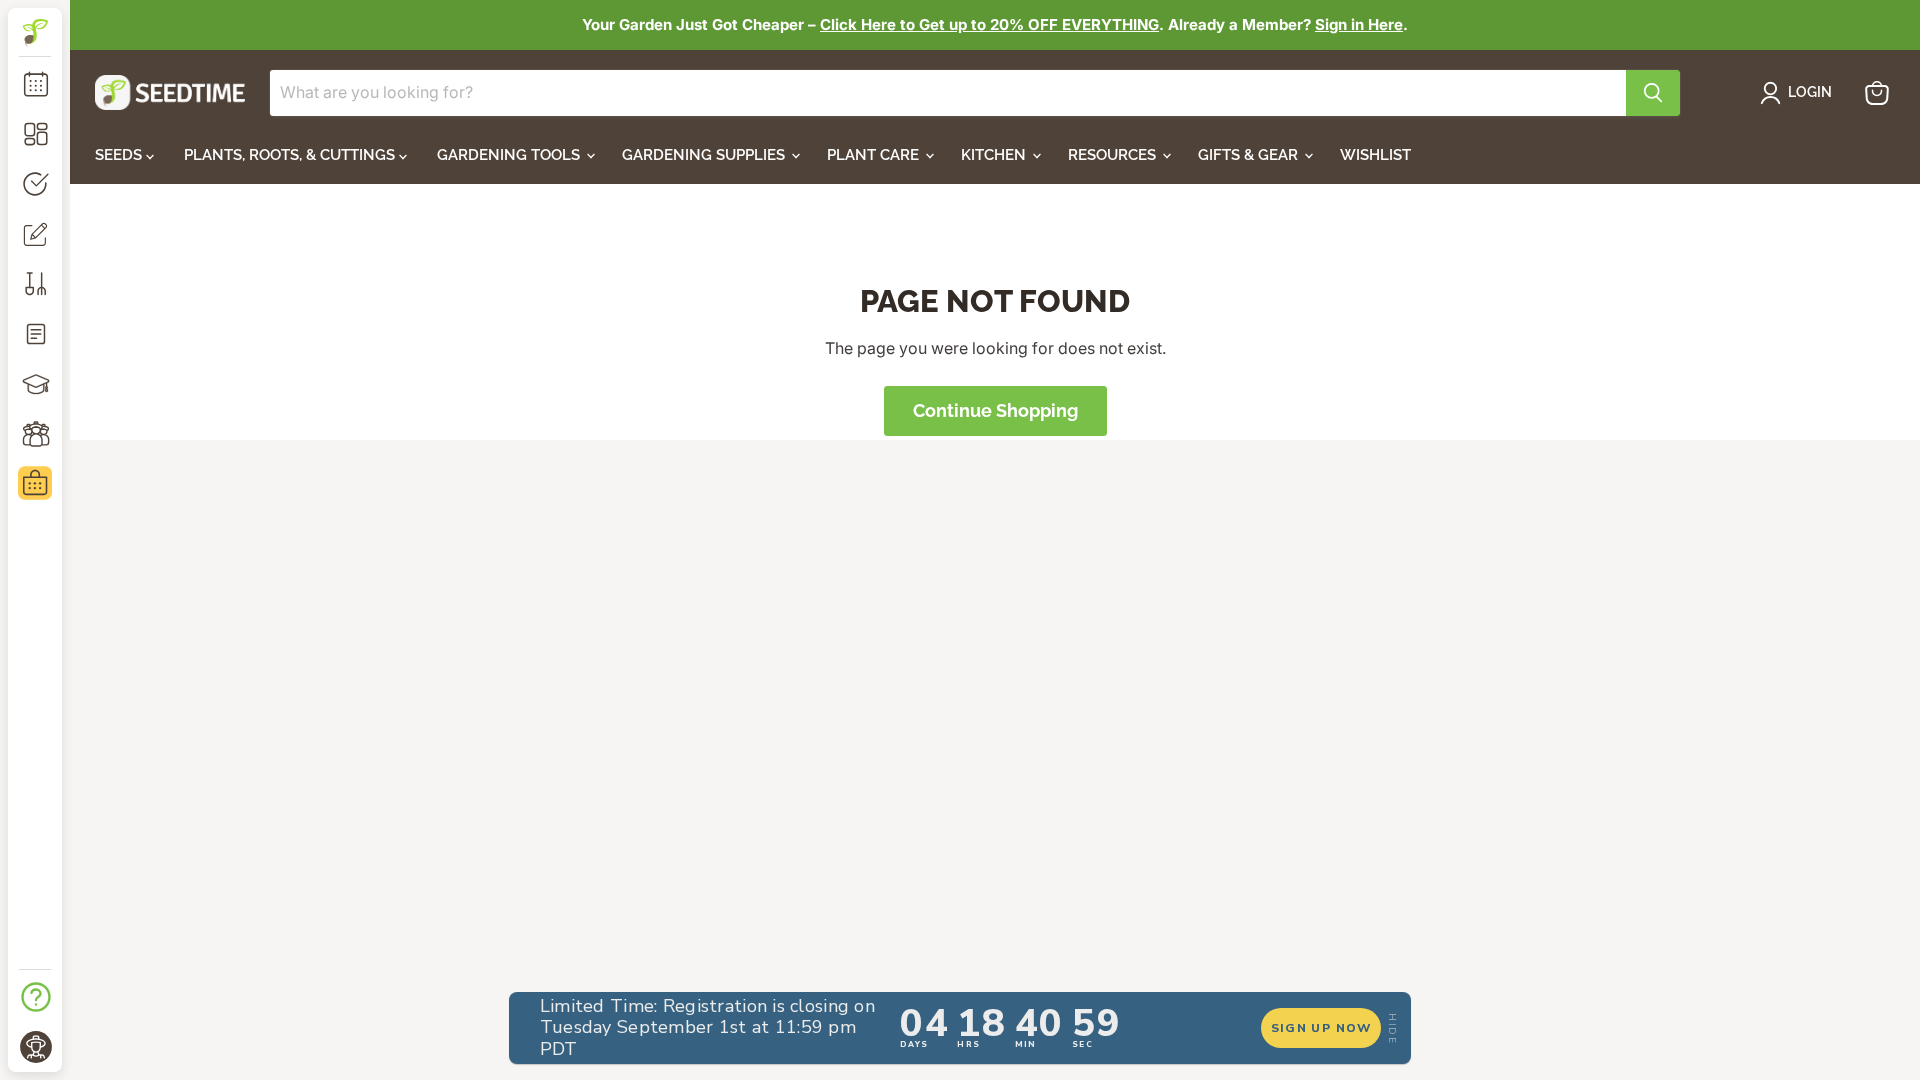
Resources (1114, 155)
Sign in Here (1359, 24)
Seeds (120, 155)
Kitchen (995, 155)
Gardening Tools (510, 155)
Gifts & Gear (1250, 155)
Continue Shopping (995, 410)
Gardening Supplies (705, 155)
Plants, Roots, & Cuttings (291, 155)
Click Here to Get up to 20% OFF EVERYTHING (989, 24)
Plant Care (875, 155)
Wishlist (1375, 155)
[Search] (1653, 93)
